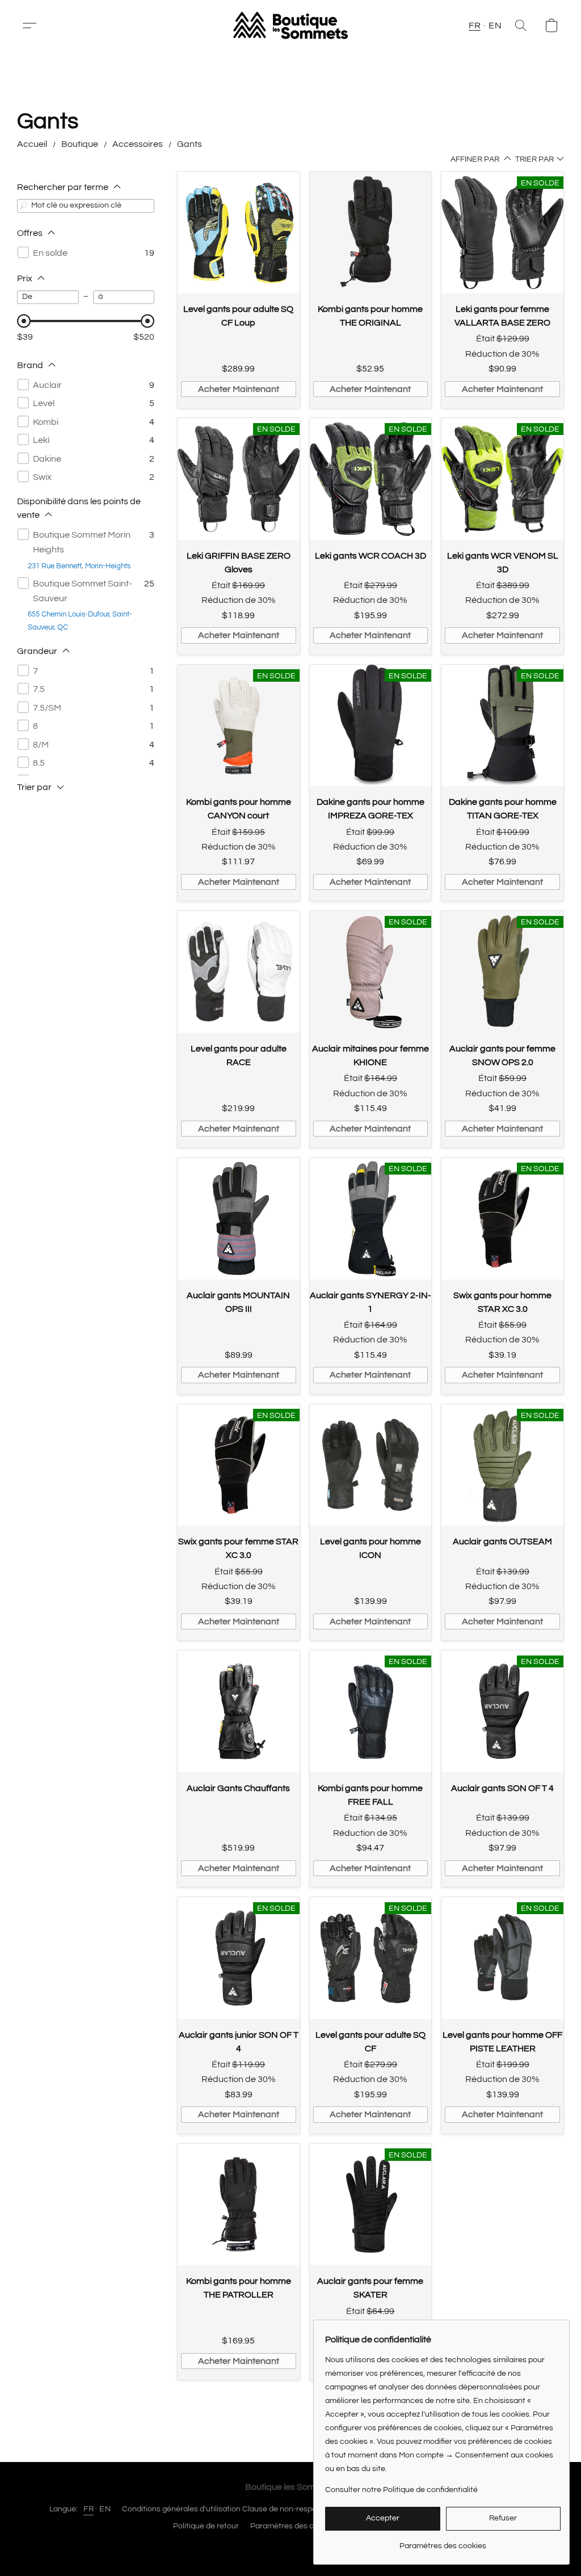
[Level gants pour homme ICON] (371, 1465)
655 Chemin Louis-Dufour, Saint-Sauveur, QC (80, 621)
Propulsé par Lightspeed (291, 2546)
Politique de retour (206, 2526)
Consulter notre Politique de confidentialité (401, 2490)
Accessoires (138, 144)
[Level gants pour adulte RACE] (239, 972)
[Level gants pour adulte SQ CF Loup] (239, 233)
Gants (190, 144)
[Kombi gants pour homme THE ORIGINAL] (371, 233)
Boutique (80, 144)
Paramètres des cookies (294, 2526)
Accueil (32, 144)
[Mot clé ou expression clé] (24, 206)
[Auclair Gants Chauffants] (239, 1711)
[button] (34, 26)
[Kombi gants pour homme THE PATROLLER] (239, 2205)
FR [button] (475, 26)
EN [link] (105, 2509)
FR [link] (89, 2509)
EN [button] (495, 26)
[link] (443, 2542)
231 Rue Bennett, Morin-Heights (79, 566)
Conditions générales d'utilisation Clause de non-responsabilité (234, 2509)
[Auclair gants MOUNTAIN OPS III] (239, 1219)
